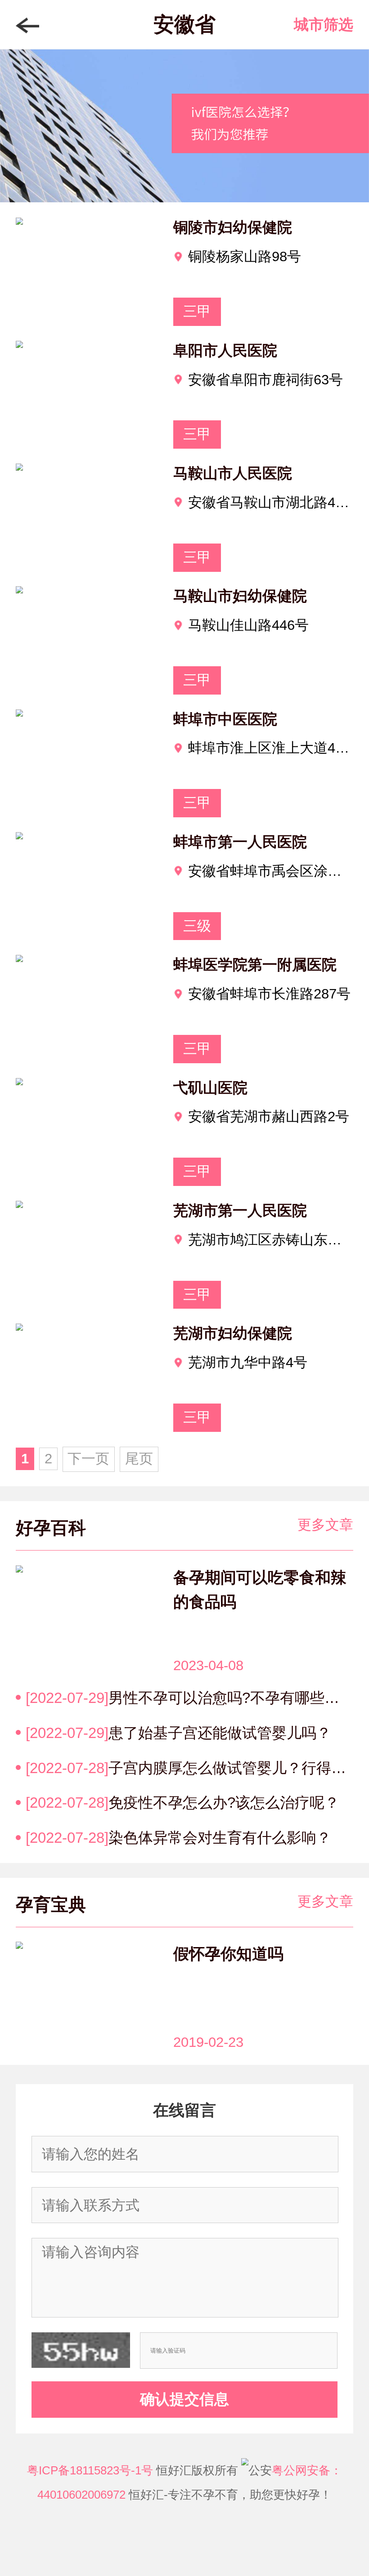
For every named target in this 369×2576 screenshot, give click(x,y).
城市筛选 (324, 25)
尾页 (139, 1458)
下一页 (88, 1458)
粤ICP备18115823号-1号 (90, 2470)
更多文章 (325, 1524)
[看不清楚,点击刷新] (81, 2350)
